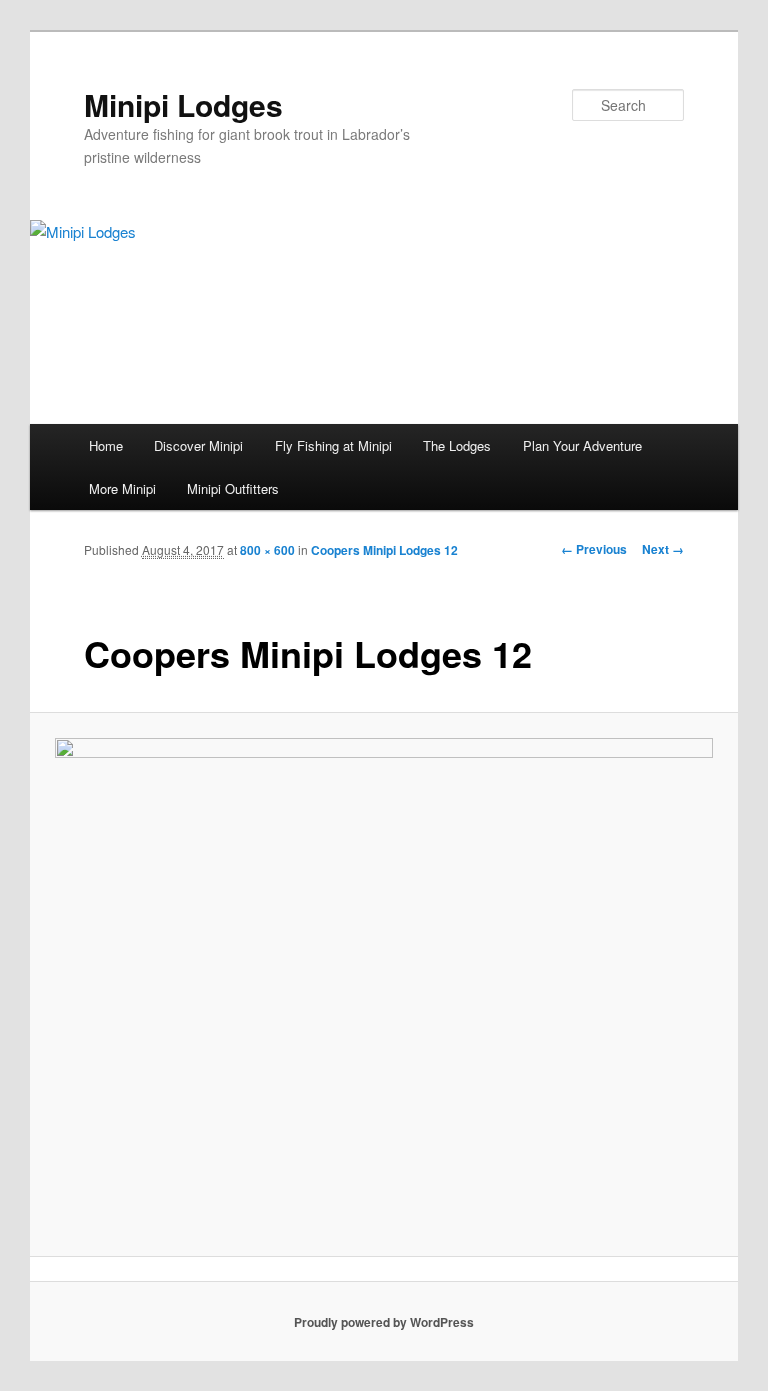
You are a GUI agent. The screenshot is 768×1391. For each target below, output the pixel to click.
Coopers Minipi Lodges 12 (384, 550)
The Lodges (457, 445)
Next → (663, 549)
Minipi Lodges (183, 104)
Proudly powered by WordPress (384, 1322)
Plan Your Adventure (582, 445)
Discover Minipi (198, 445)
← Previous (594, 549)
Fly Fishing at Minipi (333, 445)
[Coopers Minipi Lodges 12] (384, 985)
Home (106, 445)
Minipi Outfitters (233, 488)
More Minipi (122, 488)
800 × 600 (267, 550)
